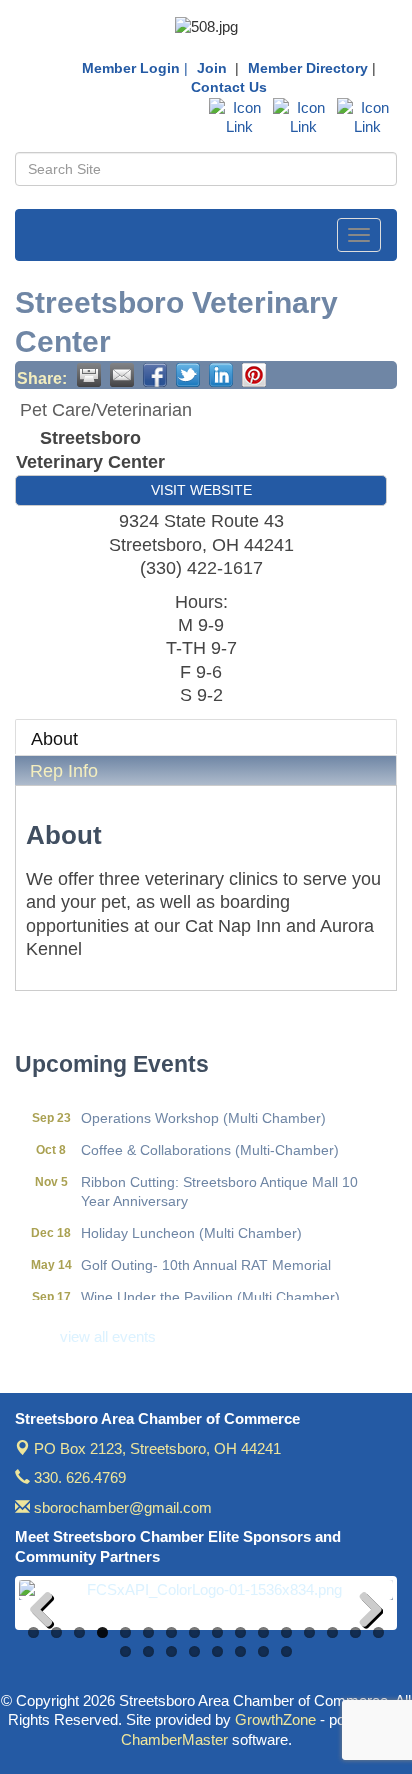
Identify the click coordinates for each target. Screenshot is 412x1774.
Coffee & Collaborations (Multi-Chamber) (210, 1143)
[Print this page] (89, 375)
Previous (49, 1613)
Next (363, 1613)
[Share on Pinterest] (254, 375)
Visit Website (201, 490)
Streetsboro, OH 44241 (157, 1448)
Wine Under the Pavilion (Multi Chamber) (210, 1290)
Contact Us (229, 87)
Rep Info (64, 771)
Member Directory (308, 68)
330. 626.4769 (78, 1477)
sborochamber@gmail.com (121, 1507)
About (54, 739)
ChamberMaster (174, 1739)
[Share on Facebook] (155, 375)
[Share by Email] (122, 375)
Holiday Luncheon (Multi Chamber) (191, 1226)
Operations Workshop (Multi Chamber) (203, 1111)
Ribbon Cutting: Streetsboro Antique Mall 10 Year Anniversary (219, 1184)
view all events (108, 1336)
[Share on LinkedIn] (221, 375)
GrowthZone (275, 1719)
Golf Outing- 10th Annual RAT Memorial (206, 1258)
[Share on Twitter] (188, 375)
